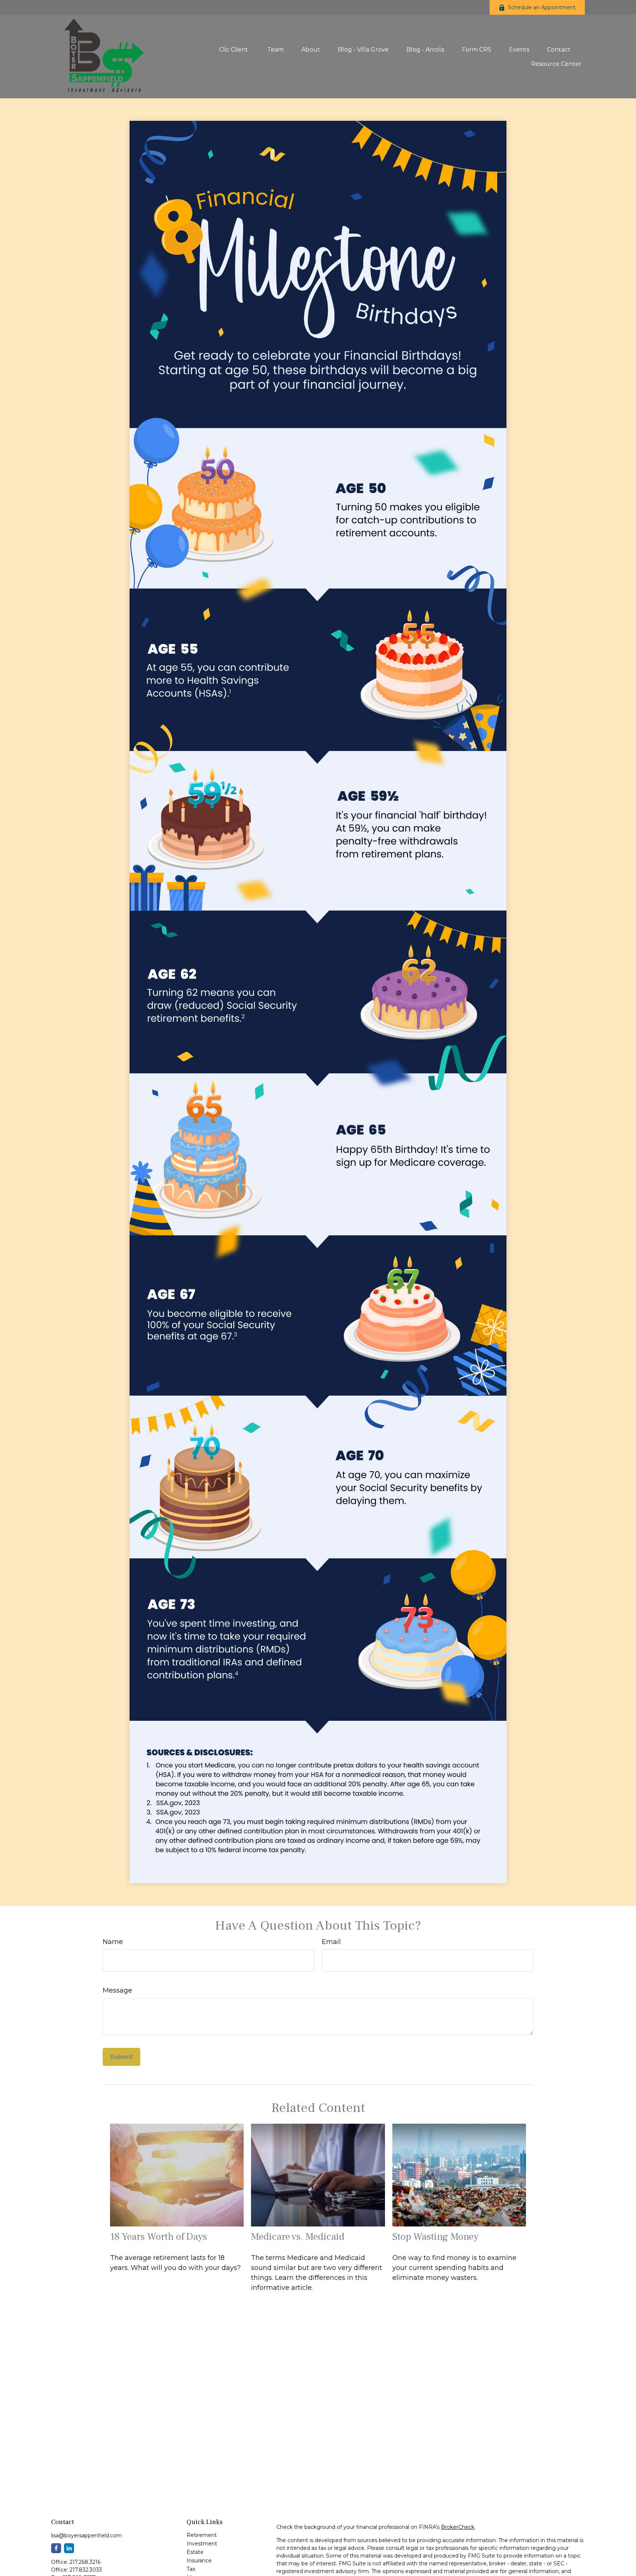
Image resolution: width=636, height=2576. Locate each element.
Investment (202, 2544)
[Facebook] (56, 2548)
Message (117, 1990)
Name (113, 1942)
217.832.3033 (86, 2570)
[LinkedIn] (69, 2548)
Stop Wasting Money (435, 2237)
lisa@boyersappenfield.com (86, 2535)
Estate (195, 2552)
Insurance (199, 2561)
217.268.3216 (85, 2562)
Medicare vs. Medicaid (298, 2237)
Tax (191, 2569)
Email (331, 1942)
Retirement (202, 2535)
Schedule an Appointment (542, 7)
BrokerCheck (458, 2527)
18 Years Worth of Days (159, 2237)
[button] (234, 49)
